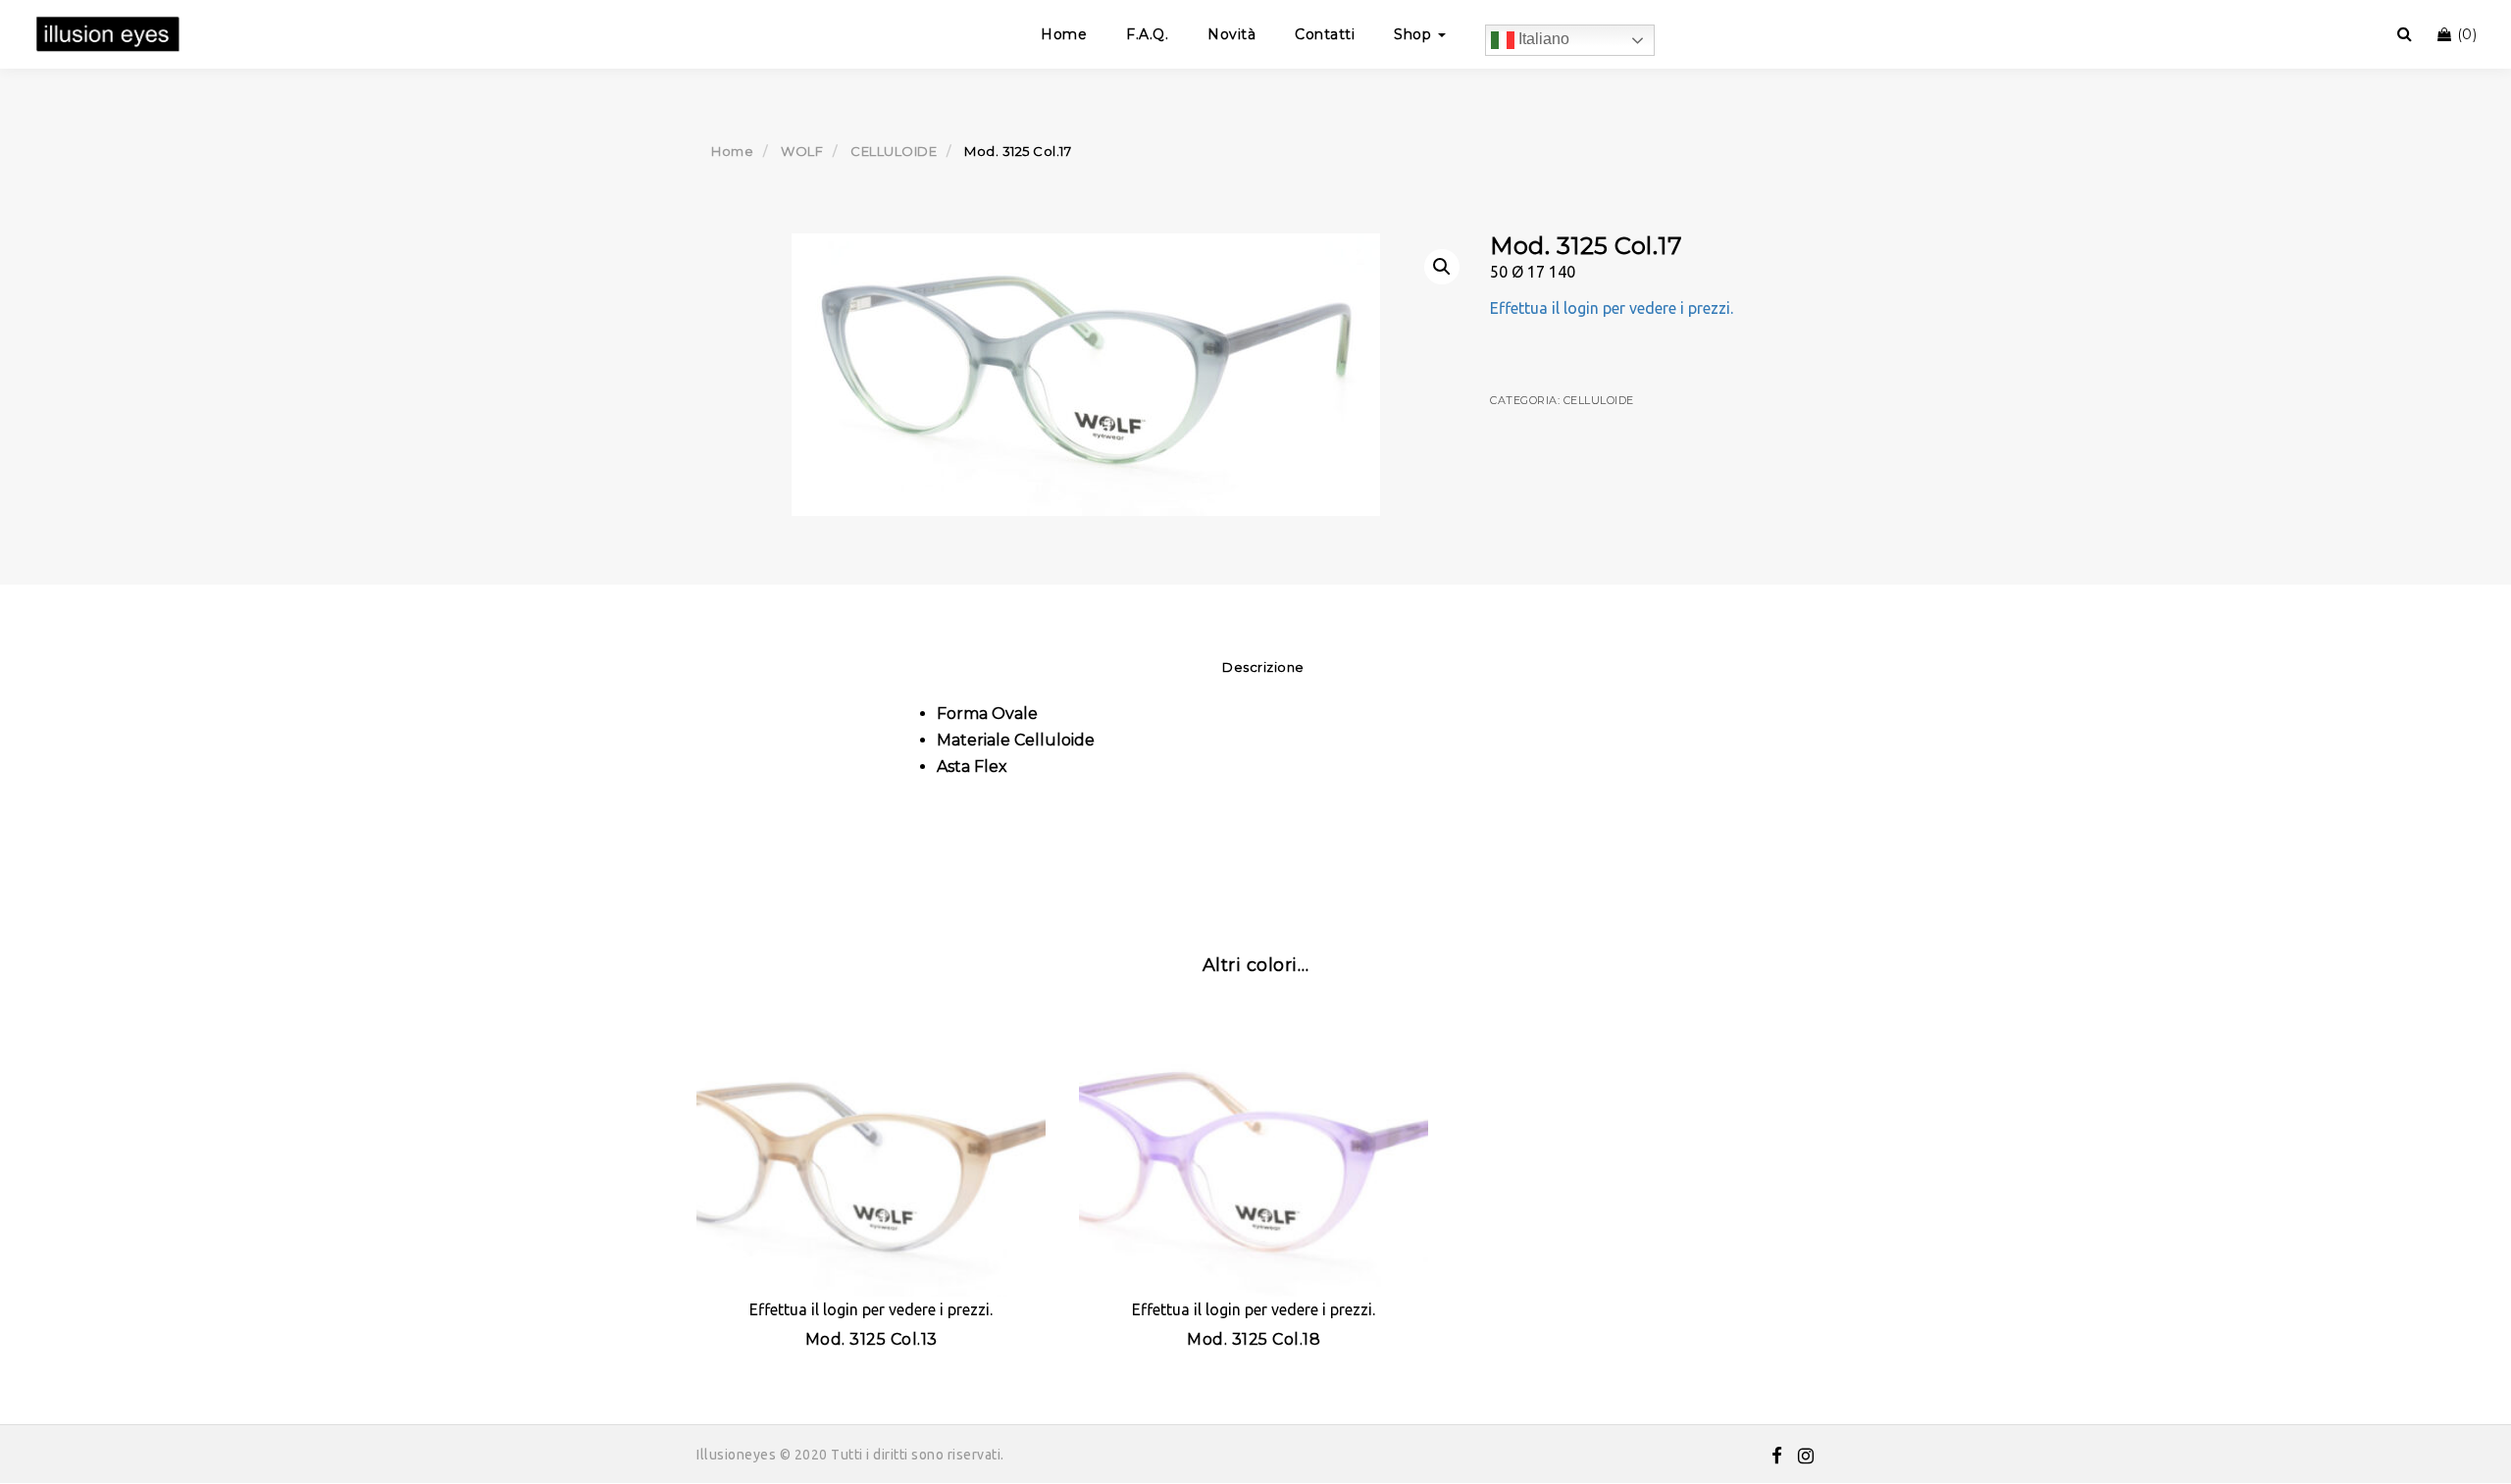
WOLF (802, 151)
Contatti (1325, 34)
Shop (1415, 34)
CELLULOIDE (894, 151)
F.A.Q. (1147, 34)
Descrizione (1263, 667)
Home (1064, 34)
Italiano (1542, 39)
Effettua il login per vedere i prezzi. (1612, 308)
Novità (1231, 34)
